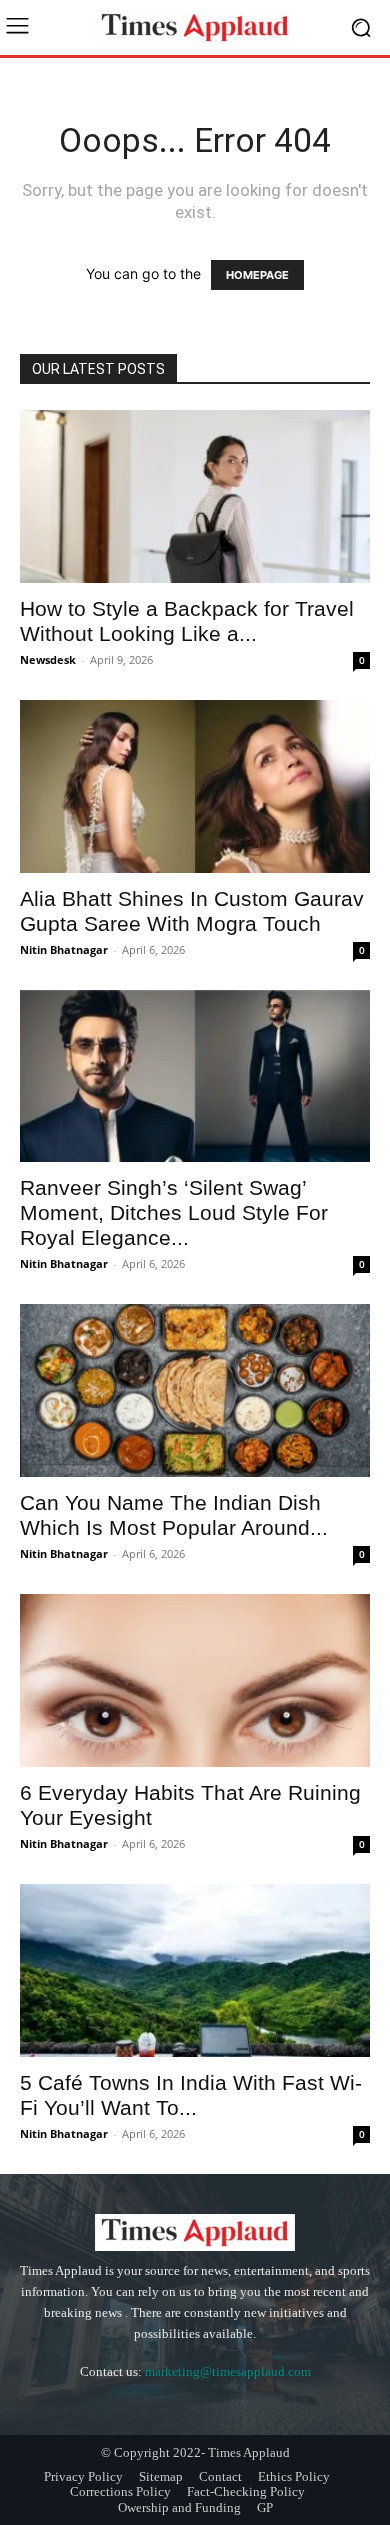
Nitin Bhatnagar (64, 949)
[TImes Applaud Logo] (195, 27)
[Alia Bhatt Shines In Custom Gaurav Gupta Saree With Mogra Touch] (195, 786)
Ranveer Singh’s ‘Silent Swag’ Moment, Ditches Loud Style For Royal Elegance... (174, 1212)
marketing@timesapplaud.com (228, 2371)
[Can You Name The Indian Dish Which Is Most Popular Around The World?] (195, 1390)
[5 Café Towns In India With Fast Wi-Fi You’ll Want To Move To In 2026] (195, 1970)
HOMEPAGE (257, 275)
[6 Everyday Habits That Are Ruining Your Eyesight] (195, 1680)
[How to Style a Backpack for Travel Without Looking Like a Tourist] (195, 496)
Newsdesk (48, 659)
